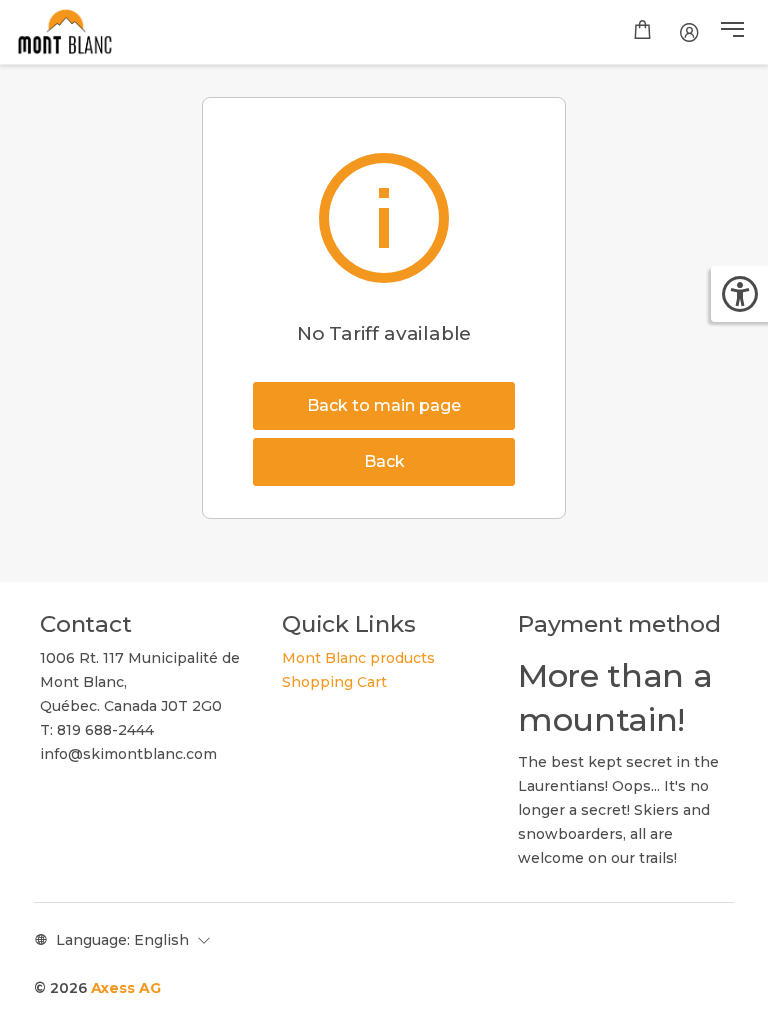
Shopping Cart (334, 682)
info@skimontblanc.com (128, 754)
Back (384, 461)
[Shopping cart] (642, 32)
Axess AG (126, 988)
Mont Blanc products (358, 658)
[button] (732, 32)
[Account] (689, 32)
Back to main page (384, 405)
